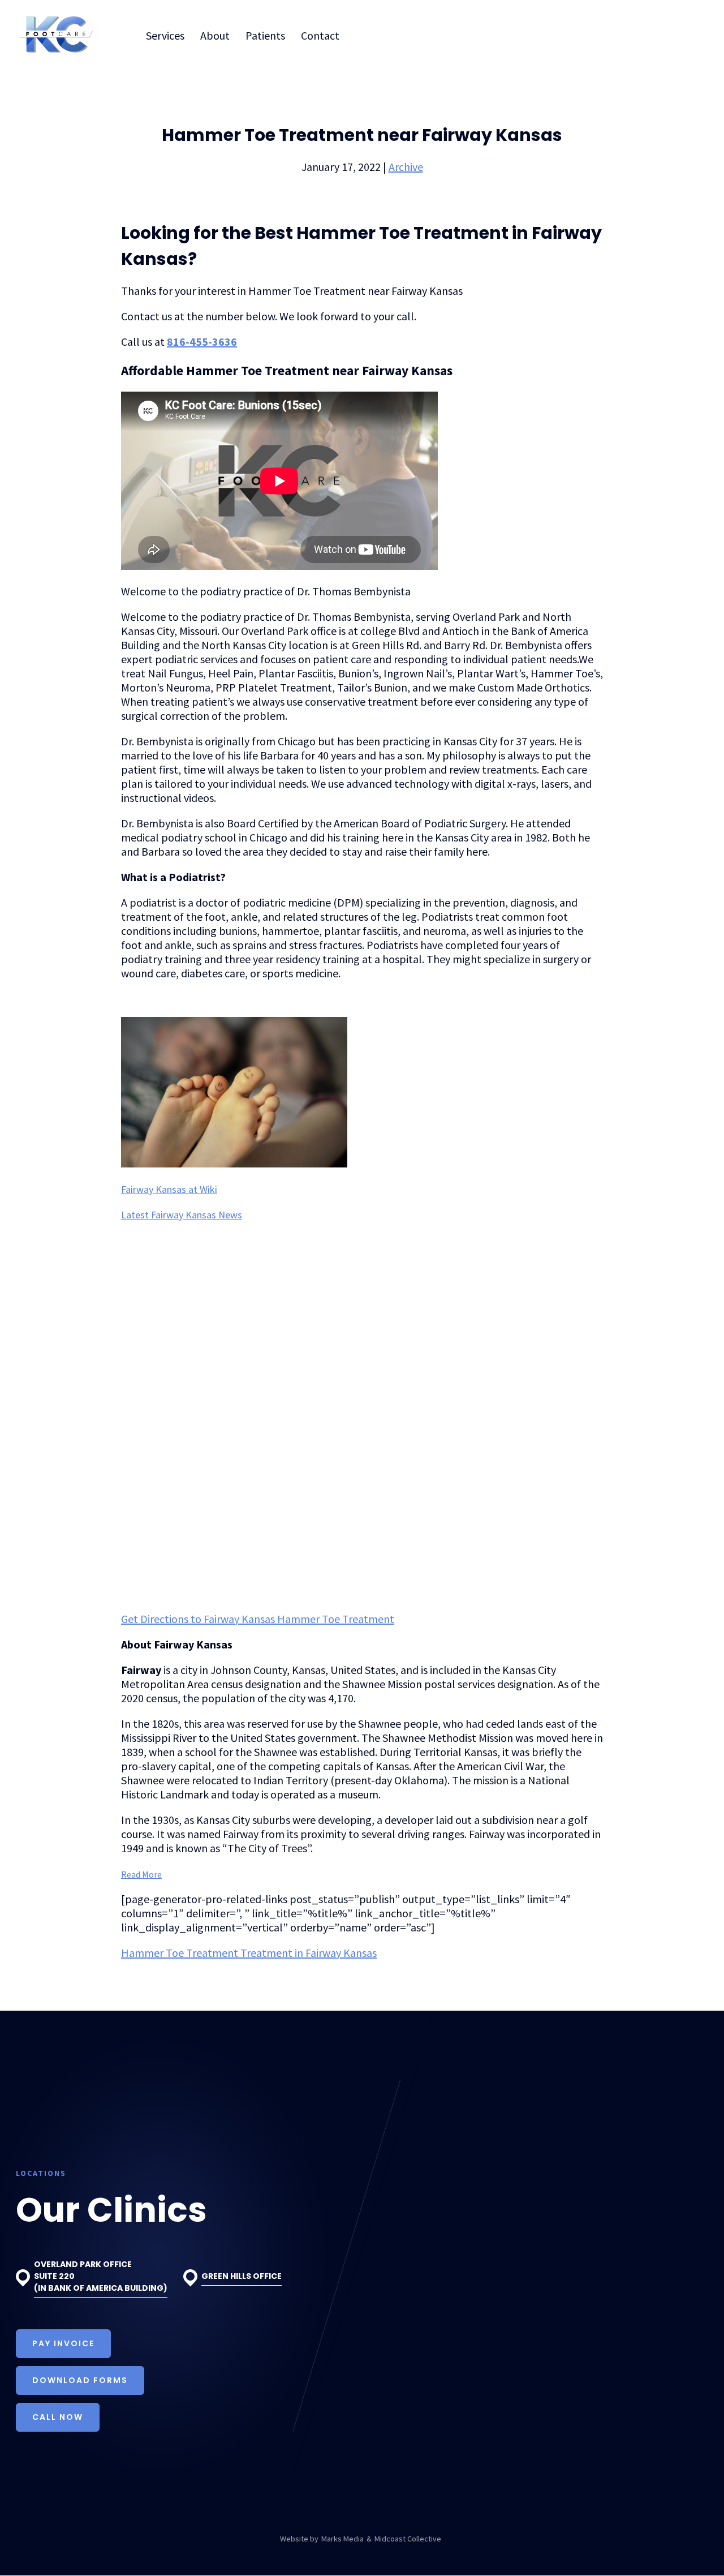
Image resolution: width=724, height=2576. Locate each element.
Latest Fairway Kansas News (182, 1215)
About (215, 35)
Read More (141, 1874)
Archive (406, 167)
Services (165, 35)
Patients (265, 35)
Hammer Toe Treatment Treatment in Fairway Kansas (249, 1953)
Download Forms (80, 2380)
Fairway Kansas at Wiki (169, 1189)
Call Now (58, 2417)
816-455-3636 (202, 342)
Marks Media (342, 2539)
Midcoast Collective (408, 2539)
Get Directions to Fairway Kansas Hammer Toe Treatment (258, 1619)
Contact (320, 35)
